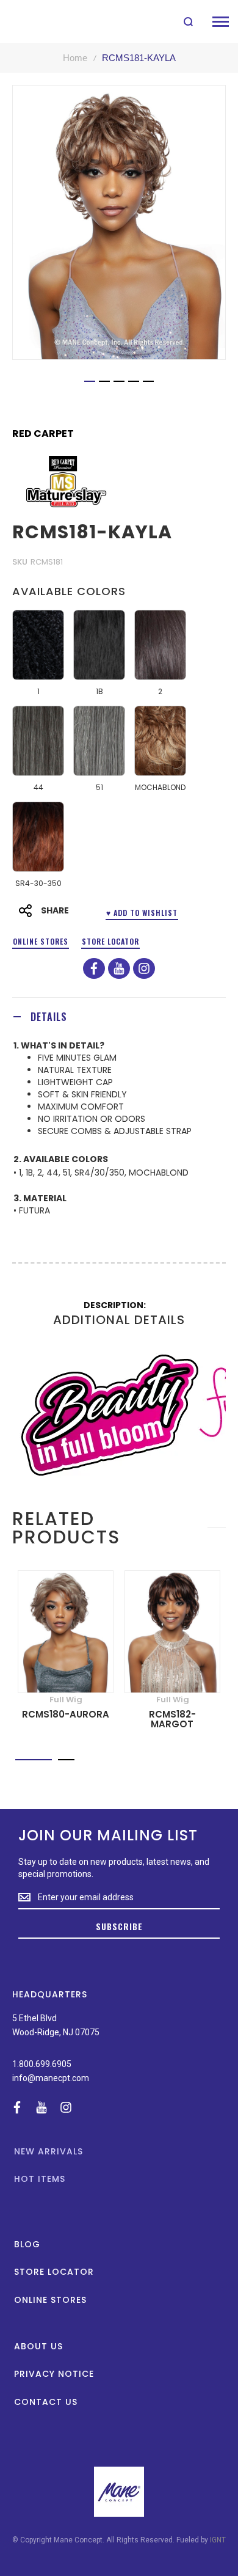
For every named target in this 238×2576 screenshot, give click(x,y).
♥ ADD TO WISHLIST (142, 913)
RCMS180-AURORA (66, 1714)
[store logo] (38, 21)
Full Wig (66, 1700)
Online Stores (41, 941)
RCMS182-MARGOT (172, 1719)
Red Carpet (43, 434)
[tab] (119, 1016)
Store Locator (110, 941)
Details (49, 1017)
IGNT (218, 2540)
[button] (90, 381)
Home (75, 58)
